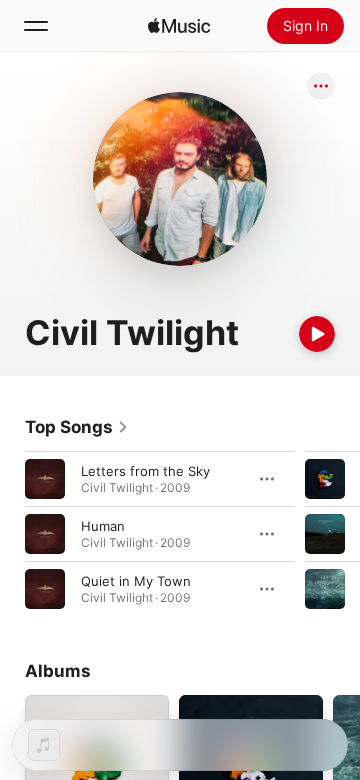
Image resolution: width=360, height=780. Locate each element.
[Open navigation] (36, 26)
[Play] (317, 334)
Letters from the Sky (145, 471)
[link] (77, 427)
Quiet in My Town (136, 581)
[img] (179, 26)
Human (103, 526)
